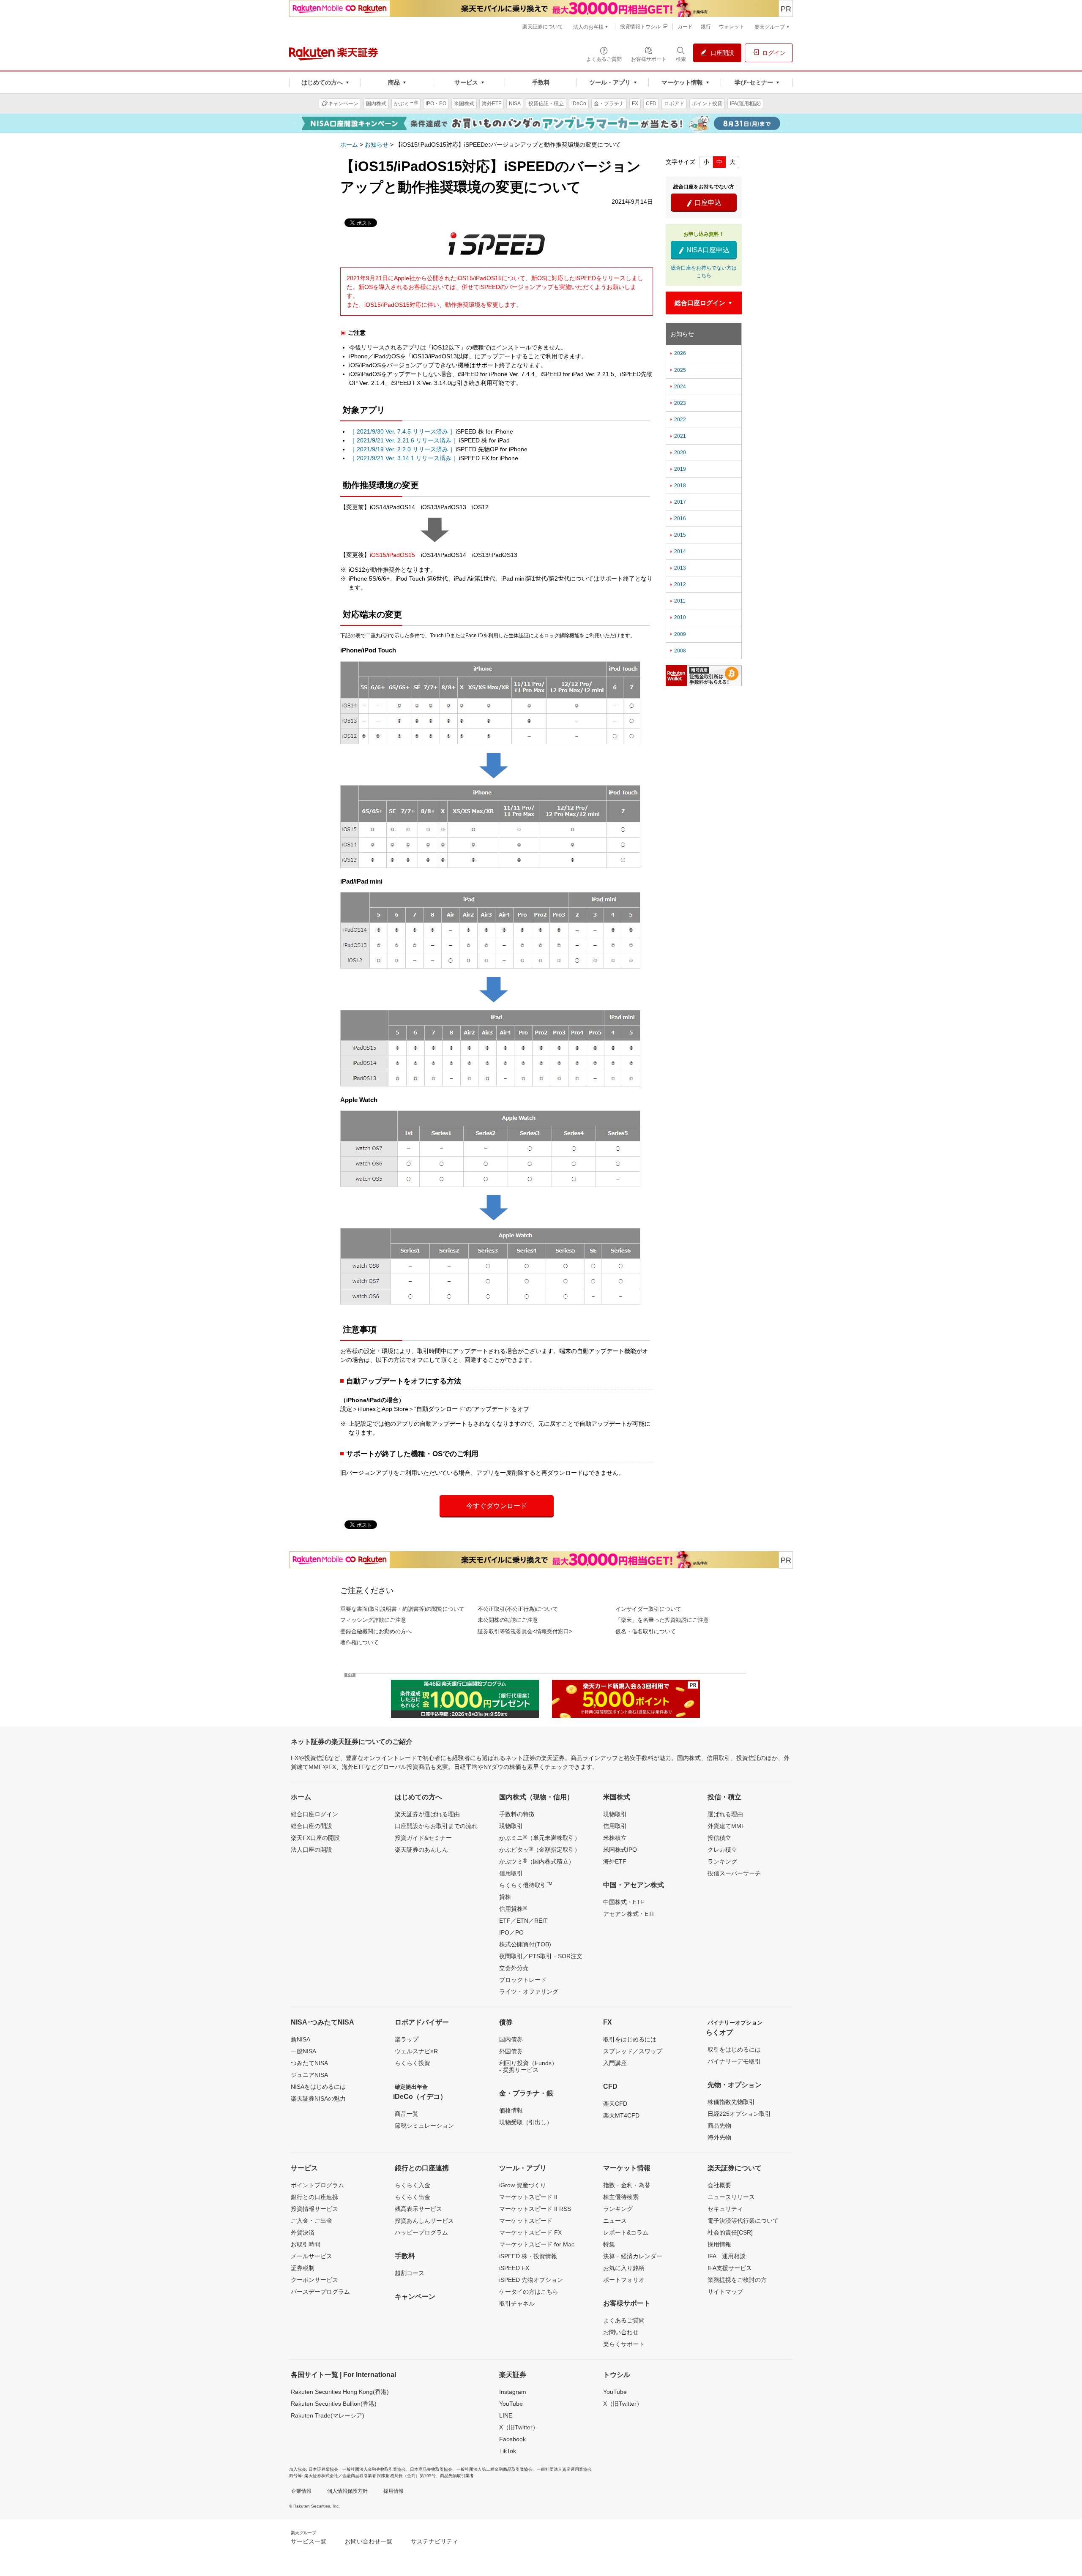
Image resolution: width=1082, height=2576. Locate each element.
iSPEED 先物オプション (531, 2280)
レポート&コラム (626, 2232)
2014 (677, 551)
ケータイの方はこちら (529, 2292)
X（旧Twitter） (519, 2427)
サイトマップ (725, 2292)
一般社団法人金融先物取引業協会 (374, 2469)
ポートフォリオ (624, 2280)
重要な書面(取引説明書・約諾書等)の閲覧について (402, 1609)
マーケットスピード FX (530, 2232)
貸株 (505, 1897)
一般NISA (303, 2051)
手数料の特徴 (517, 1814)
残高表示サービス (418, 2209)
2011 (677, 601)
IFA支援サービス (730, 2268)
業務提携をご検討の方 (737, 2280)
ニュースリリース (731, 2197)
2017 (677, 502)
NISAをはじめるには (318, 2087)
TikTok (508, 2451)
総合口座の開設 (311, 1826)
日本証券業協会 (323, 2469)
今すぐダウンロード (497, 1506)
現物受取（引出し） (526, 2122)
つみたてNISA (309, 2063)
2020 (677, 453)
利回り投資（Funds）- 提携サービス (528, 2066)
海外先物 (719, 2137)
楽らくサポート (624, 2344)
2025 (677, 370)
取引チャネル (517, 2303)
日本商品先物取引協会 (431, 2469)
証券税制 (303, 2268)
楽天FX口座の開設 (315, 1838)
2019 (677, 469)
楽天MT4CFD (621, 2115)
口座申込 (704, 203)
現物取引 (511, 1826)
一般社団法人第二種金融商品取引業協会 (495, 2469)
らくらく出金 (413, 2197)
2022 (677, 420)
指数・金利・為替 (627, 2185)
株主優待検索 (621, 2197)
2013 (677, 568)
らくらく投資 (413, 2063)
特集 (609, 2244)
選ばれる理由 (725, 1814)
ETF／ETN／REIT (523, 1921)
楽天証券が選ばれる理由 (427, 1814)
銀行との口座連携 (314, 2197)
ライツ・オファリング (529, 1992)
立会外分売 (514, 1968)
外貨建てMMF (726, 1826)
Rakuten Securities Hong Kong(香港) (340, 2392)
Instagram (513, 2392)
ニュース (615, 2221)
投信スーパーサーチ (734, 1873)
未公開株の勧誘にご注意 (508, 1620)
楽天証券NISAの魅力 (318, 2098)
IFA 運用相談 (727, 2256)
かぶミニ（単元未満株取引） (540, 1837)
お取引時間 (306, 2244)
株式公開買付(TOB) (525, 1944)
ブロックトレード (523, 1980)
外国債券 (511, 2051)
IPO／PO (511, 1932)
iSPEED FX (514, 2268)
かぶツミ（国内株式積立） (537, 1861)
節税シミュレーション (424, 2126)
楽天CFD (615, 2104)
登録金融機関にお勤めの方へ (376, 1631)
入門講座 (615, 2063)
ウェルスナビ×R (416, 2051)
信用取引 (511, 1873)
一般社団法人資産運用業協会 (564, 2469)
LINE (506, 2415)
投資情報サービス (314, 2209)
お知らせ (377, 145)
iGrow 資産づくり (523, 2185)
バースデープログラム (320, 2292)
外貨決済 (303, 2232)
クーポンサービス (314, 2280)
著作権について (359, 1642)
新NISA (301, 2039)
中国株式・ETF (624, 1902)
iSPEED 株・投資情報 (528, 2256)
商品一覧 (407, 2114)
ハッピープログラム (421, 2232)
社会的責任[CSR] (730, 2232)
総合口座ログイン (314, 1814)
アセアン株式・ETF (630, 1914)
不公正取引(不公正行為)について (518, 1609)
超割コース (410, 2273)
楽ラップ (407, 2039)
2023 (677, 403)
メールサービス (311, 2256)
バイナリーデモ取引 (734, 2061)
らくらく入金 (413, 2185)
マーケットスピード (526, 2221)
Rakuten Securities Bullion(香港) (334, 2404)
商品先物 (719, 2126)
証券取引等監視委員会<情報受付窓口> (525, 1631)
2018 (677, 486)
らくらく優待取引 (526, 1885)
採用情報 (719, 2244)
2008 (677, 651)
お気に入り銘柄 (624, 2268)
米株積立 (615, 1838)
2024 (677, 387)
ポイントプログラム (317, 2185)
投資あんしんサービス (424, 2221)
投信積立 (719, 1838)
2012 (677, 584)
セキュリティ (725, 2209)
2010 (677, 617)
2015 (677, 535)
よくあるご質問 (624, 2320)
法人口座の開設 (311, 1850)
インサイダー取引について (648, 1609)
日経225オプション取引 (739, 2114)
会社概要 (719, 2185)
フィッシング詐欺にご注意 (373, 1620)
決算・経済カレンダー (633, 2256)
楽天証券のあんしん (421, 1850)
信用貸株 (513, 1908)
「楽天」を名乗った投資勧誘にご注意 (662, 1620)
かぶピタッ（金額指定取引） (540, 1849)
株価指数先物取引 (731, 2102)
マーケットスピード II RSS (535, 2209)
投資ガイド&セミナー (423, 1838)
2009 (677, 634)
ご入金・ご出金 (311, 2221)
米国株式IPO (620, 1850)
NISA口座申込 (704, 250)
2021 (677, 436)
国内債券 (511, 2039)
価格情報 (511, 2110)
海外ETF (615, 1861)
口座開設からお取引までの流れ (436, 1826)
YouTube (511, 2404)
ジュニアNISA (309, 2075)
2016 (677, 518)
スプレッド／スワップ (633, 2051)
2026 (677, 353)
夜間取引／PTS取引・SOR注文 (541, 1956)
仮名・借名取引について (646, 1631)
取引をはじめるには (630, 2039)
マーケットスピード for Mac (537, 2244)
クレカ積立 (722, 1850)
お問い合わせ (621, 2332)
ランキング (722, 1861)
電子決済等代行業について (743, 2221)
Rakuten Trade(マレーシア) (328, 2415)
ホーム (349, 145)
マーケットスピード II (528, 2197)
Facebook (512, 2439)
